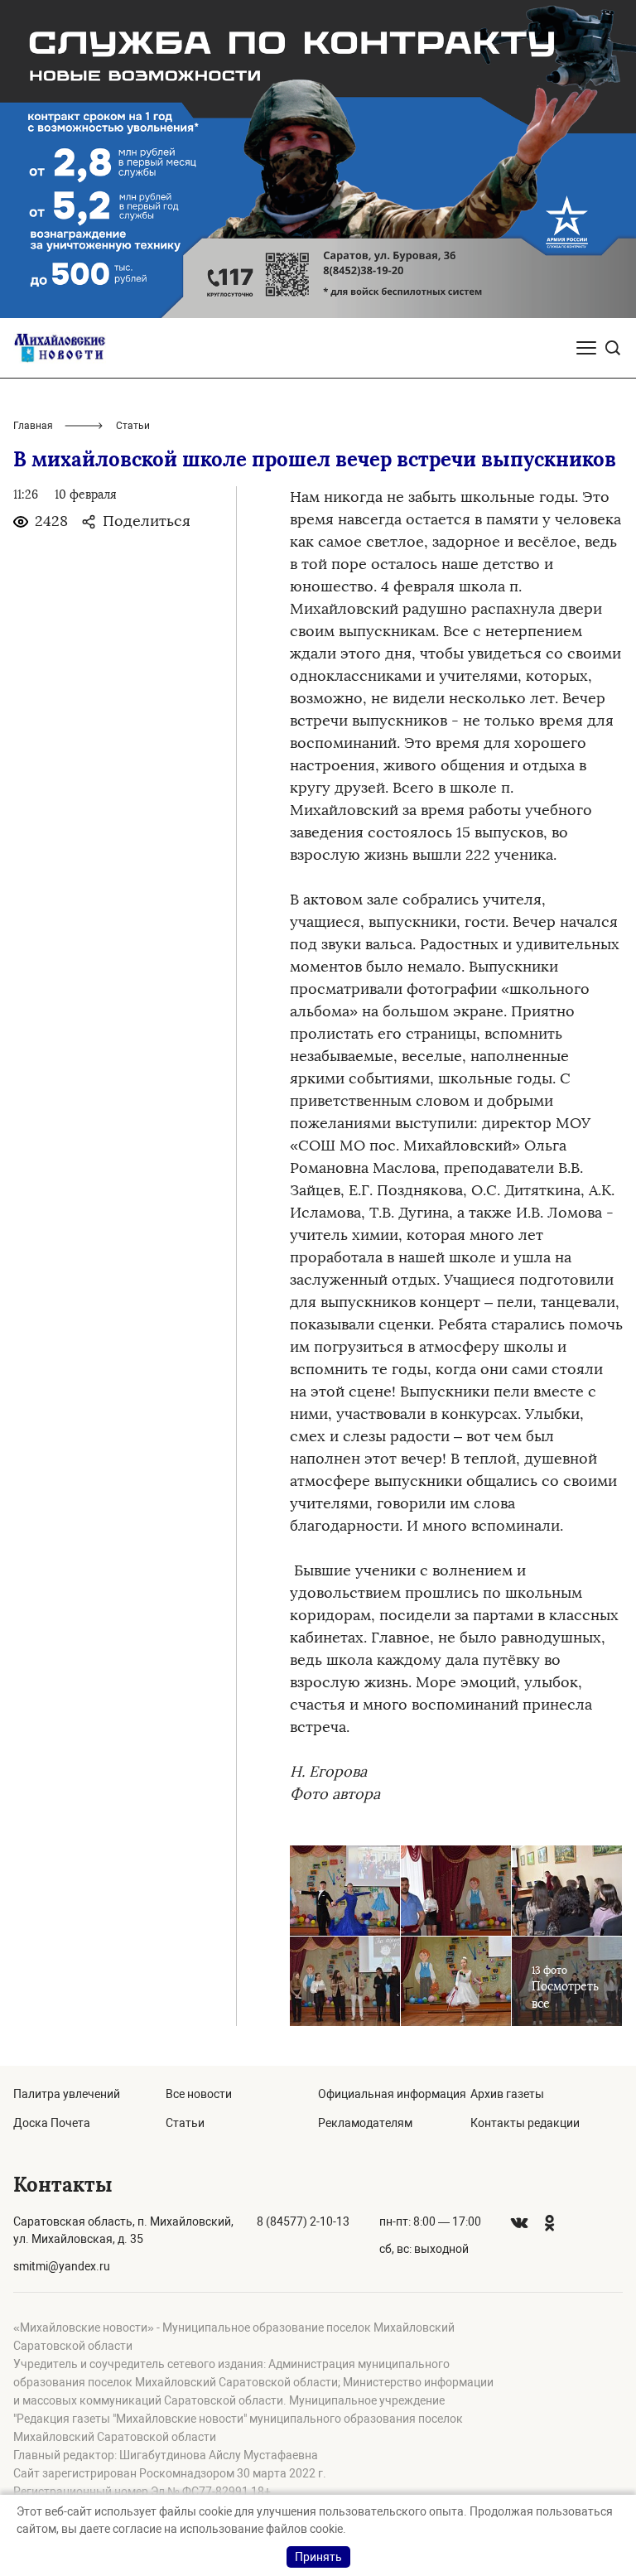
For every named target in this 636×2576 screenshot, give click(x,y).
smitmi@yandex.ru (62, 2266)
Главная (33, 426)
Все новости (199, 2094)
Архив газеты (507, 2094)
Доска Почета (52, 2123)
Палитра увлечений (67, 2094)
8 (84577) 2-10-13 (303, 2221)
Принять (318, 2557)
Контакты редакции (525, 2123)
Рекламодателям (365, 2123)
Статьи (185, 2123)
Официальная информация (392, 2094)
